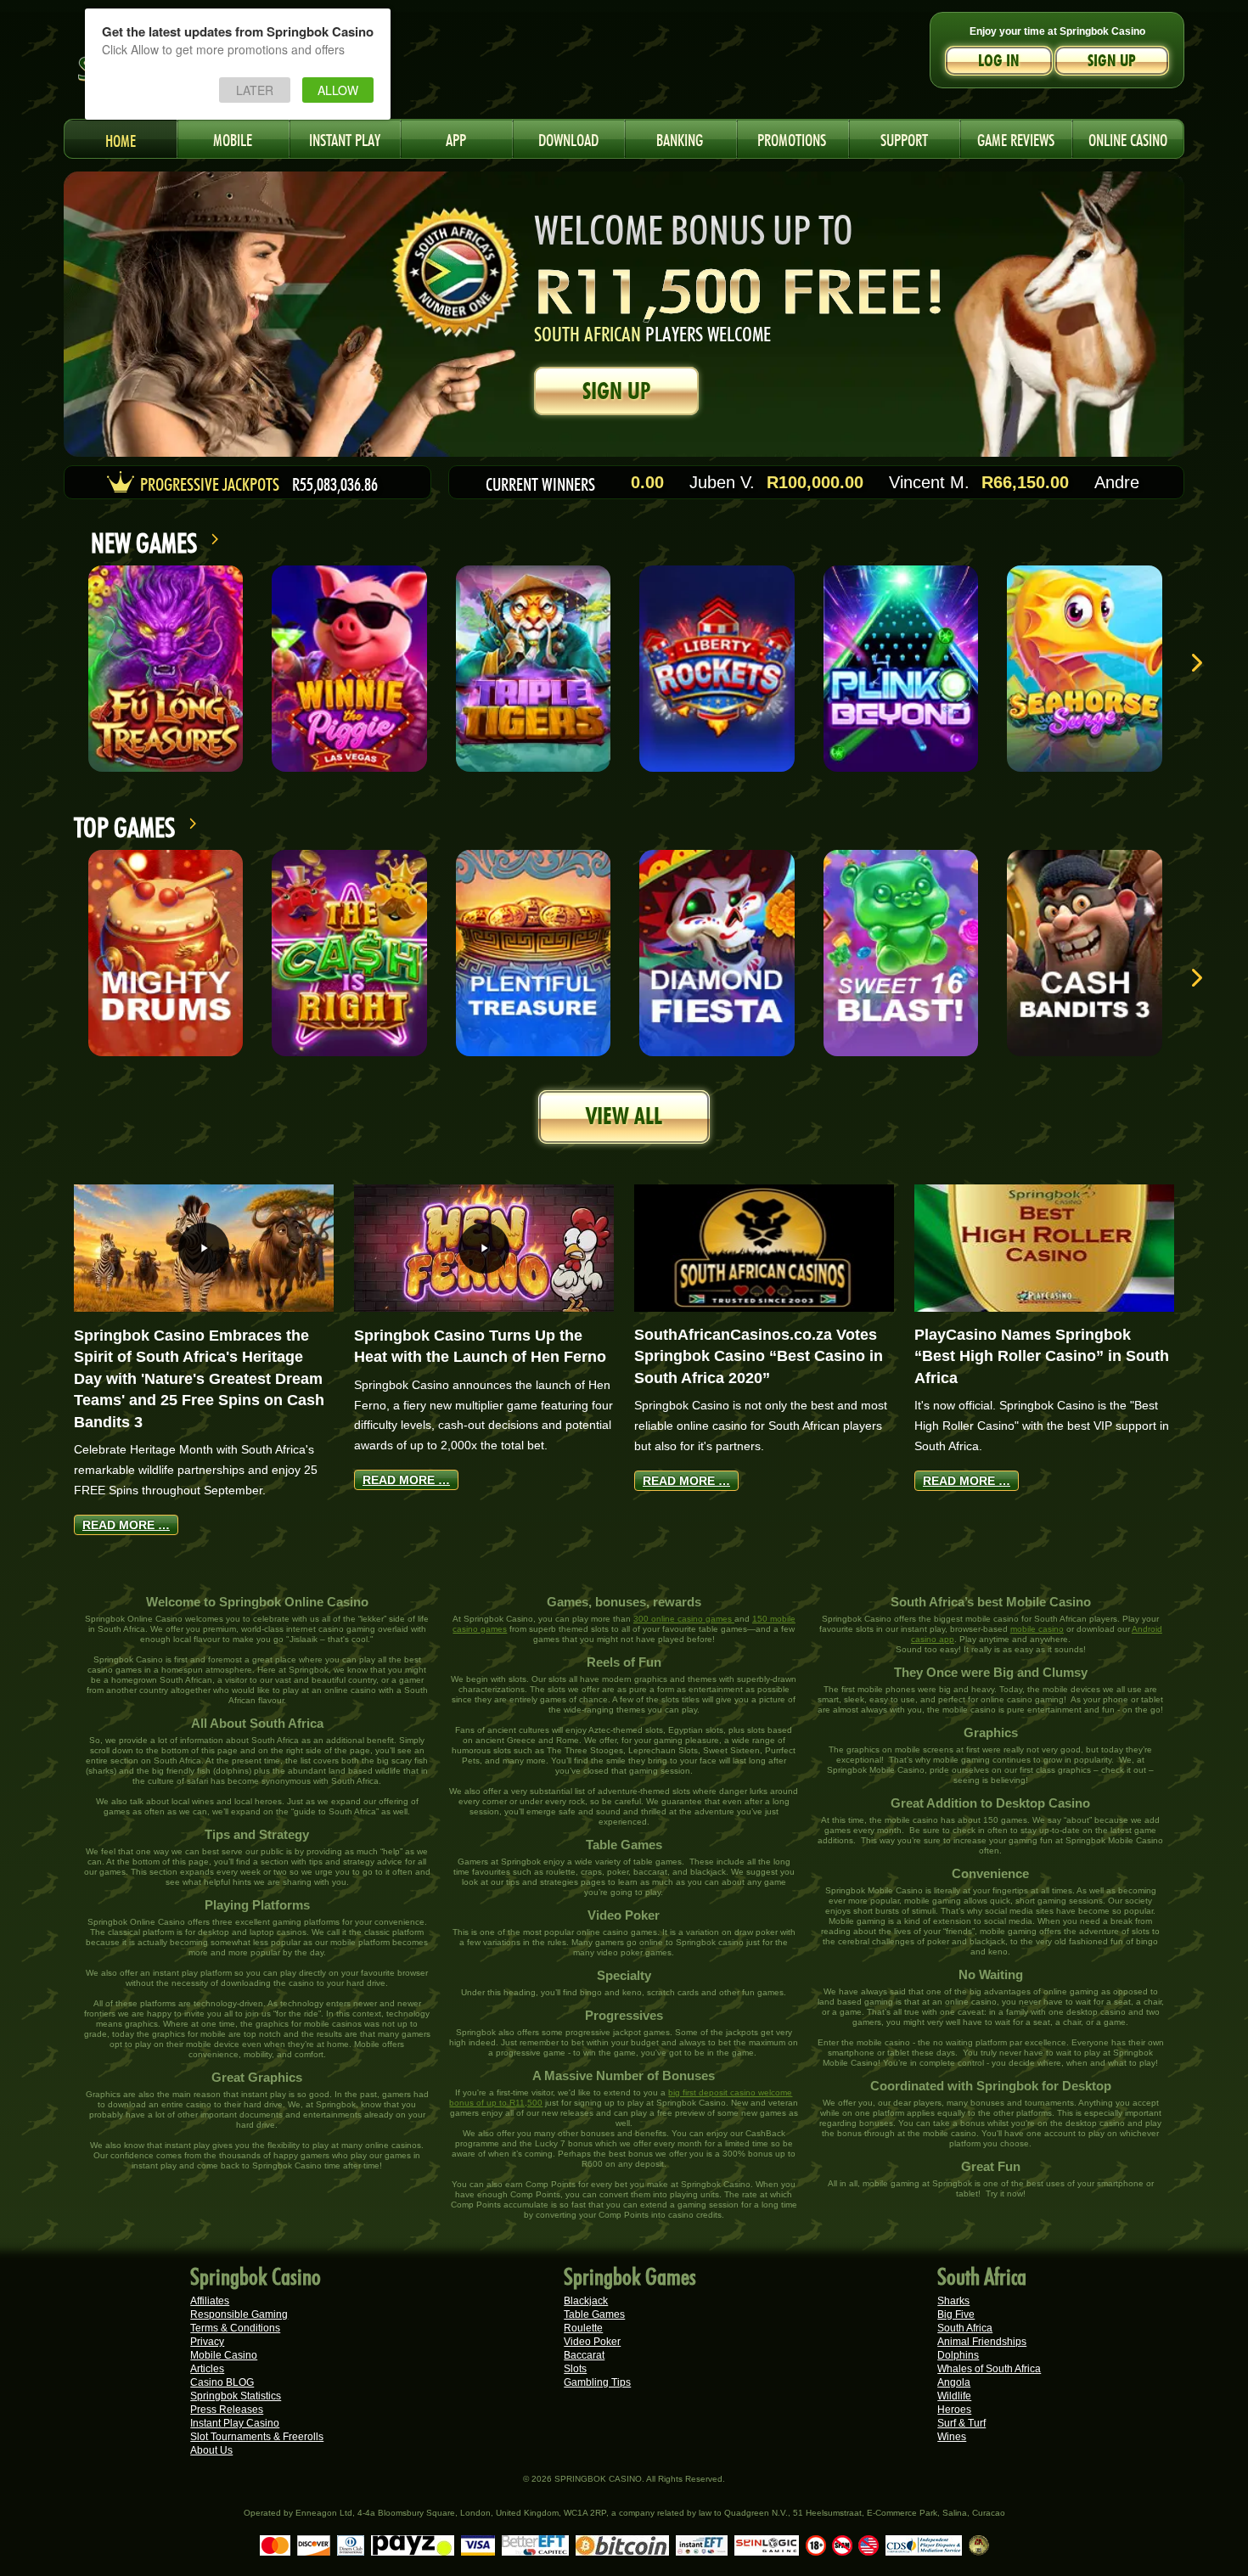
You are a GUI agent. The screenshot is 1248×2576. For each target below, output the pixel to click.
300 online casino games (684, 1619)
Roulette (583, 2328)
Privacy (207, 2342)
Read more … (126, 1525)
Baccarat (584, 2355)
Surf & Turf (961, 2423)
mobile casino (1037, 1629)
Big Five (956, 2314)
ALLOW (338, 90)
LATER (255, 90)
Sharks (953, 2301)
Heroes (954, 2410)
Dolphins (958, 2355)
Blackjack (586, 2301)
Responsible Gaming (239, 2314)
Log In (999, 61)
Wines (952, 2437)
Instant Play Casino (235, 2423)
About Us (211, 2450)
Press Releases (227, 2410)
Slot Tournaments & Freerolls (257, 2437)
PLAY (166, 668)
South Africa (965, 2328)
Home (121, 139)
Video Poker (592, 2342)
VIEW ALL (624, 1116)
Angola (954, 2382)
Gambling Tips (597, 2382)
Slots (575, 2369)
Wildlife (954, 2396)
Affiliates (210, 2301)
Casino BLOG (222, 2382)
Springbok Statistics (236, 2396)
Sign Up (1112, 61)
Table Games (594, 2314)
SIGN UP (616, 391)
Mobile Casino (224, 2355)
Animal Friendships (982, 2342)
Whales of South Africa (989, 2369)
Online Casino (1128, 138)
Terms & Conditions (235, 2328)
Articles (207, 2369)
